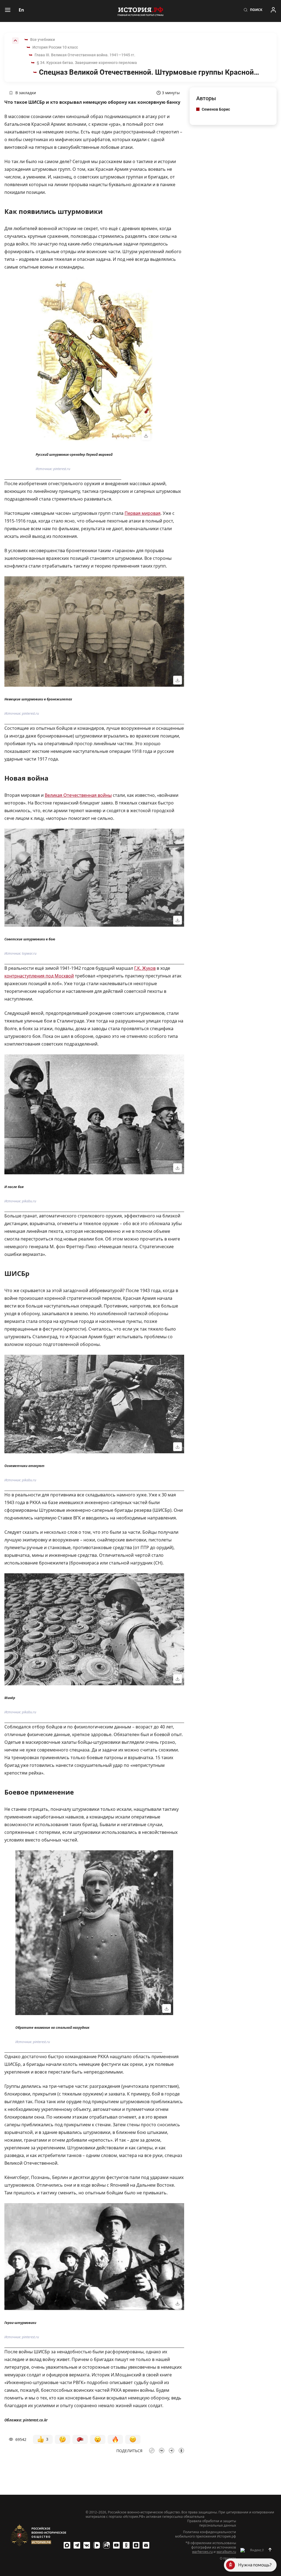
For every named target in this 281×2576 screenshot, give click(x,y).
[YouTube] (116, 2545)
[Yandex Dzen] (136, 2545)
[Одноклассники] (126, 2545)
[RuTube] (106, 2545)
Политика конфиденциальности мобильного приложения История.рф (206, 2534)
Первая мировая (143, 513)
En (21, 10)
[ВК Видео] (97, 2545)
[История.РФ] (140, 11)
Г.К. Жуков (145, 968)
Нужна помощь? (255, 2565)
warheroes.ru (202, 2552)
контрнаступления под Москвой (39, 976)
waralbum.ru (226, 2552)
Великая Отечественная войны (78, 795)
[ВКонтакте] (87, 2545)
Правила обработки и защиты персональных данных (212, 2523)
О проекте (228, 2558)
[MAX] (67, 2545)
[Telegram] (77, 2545)
